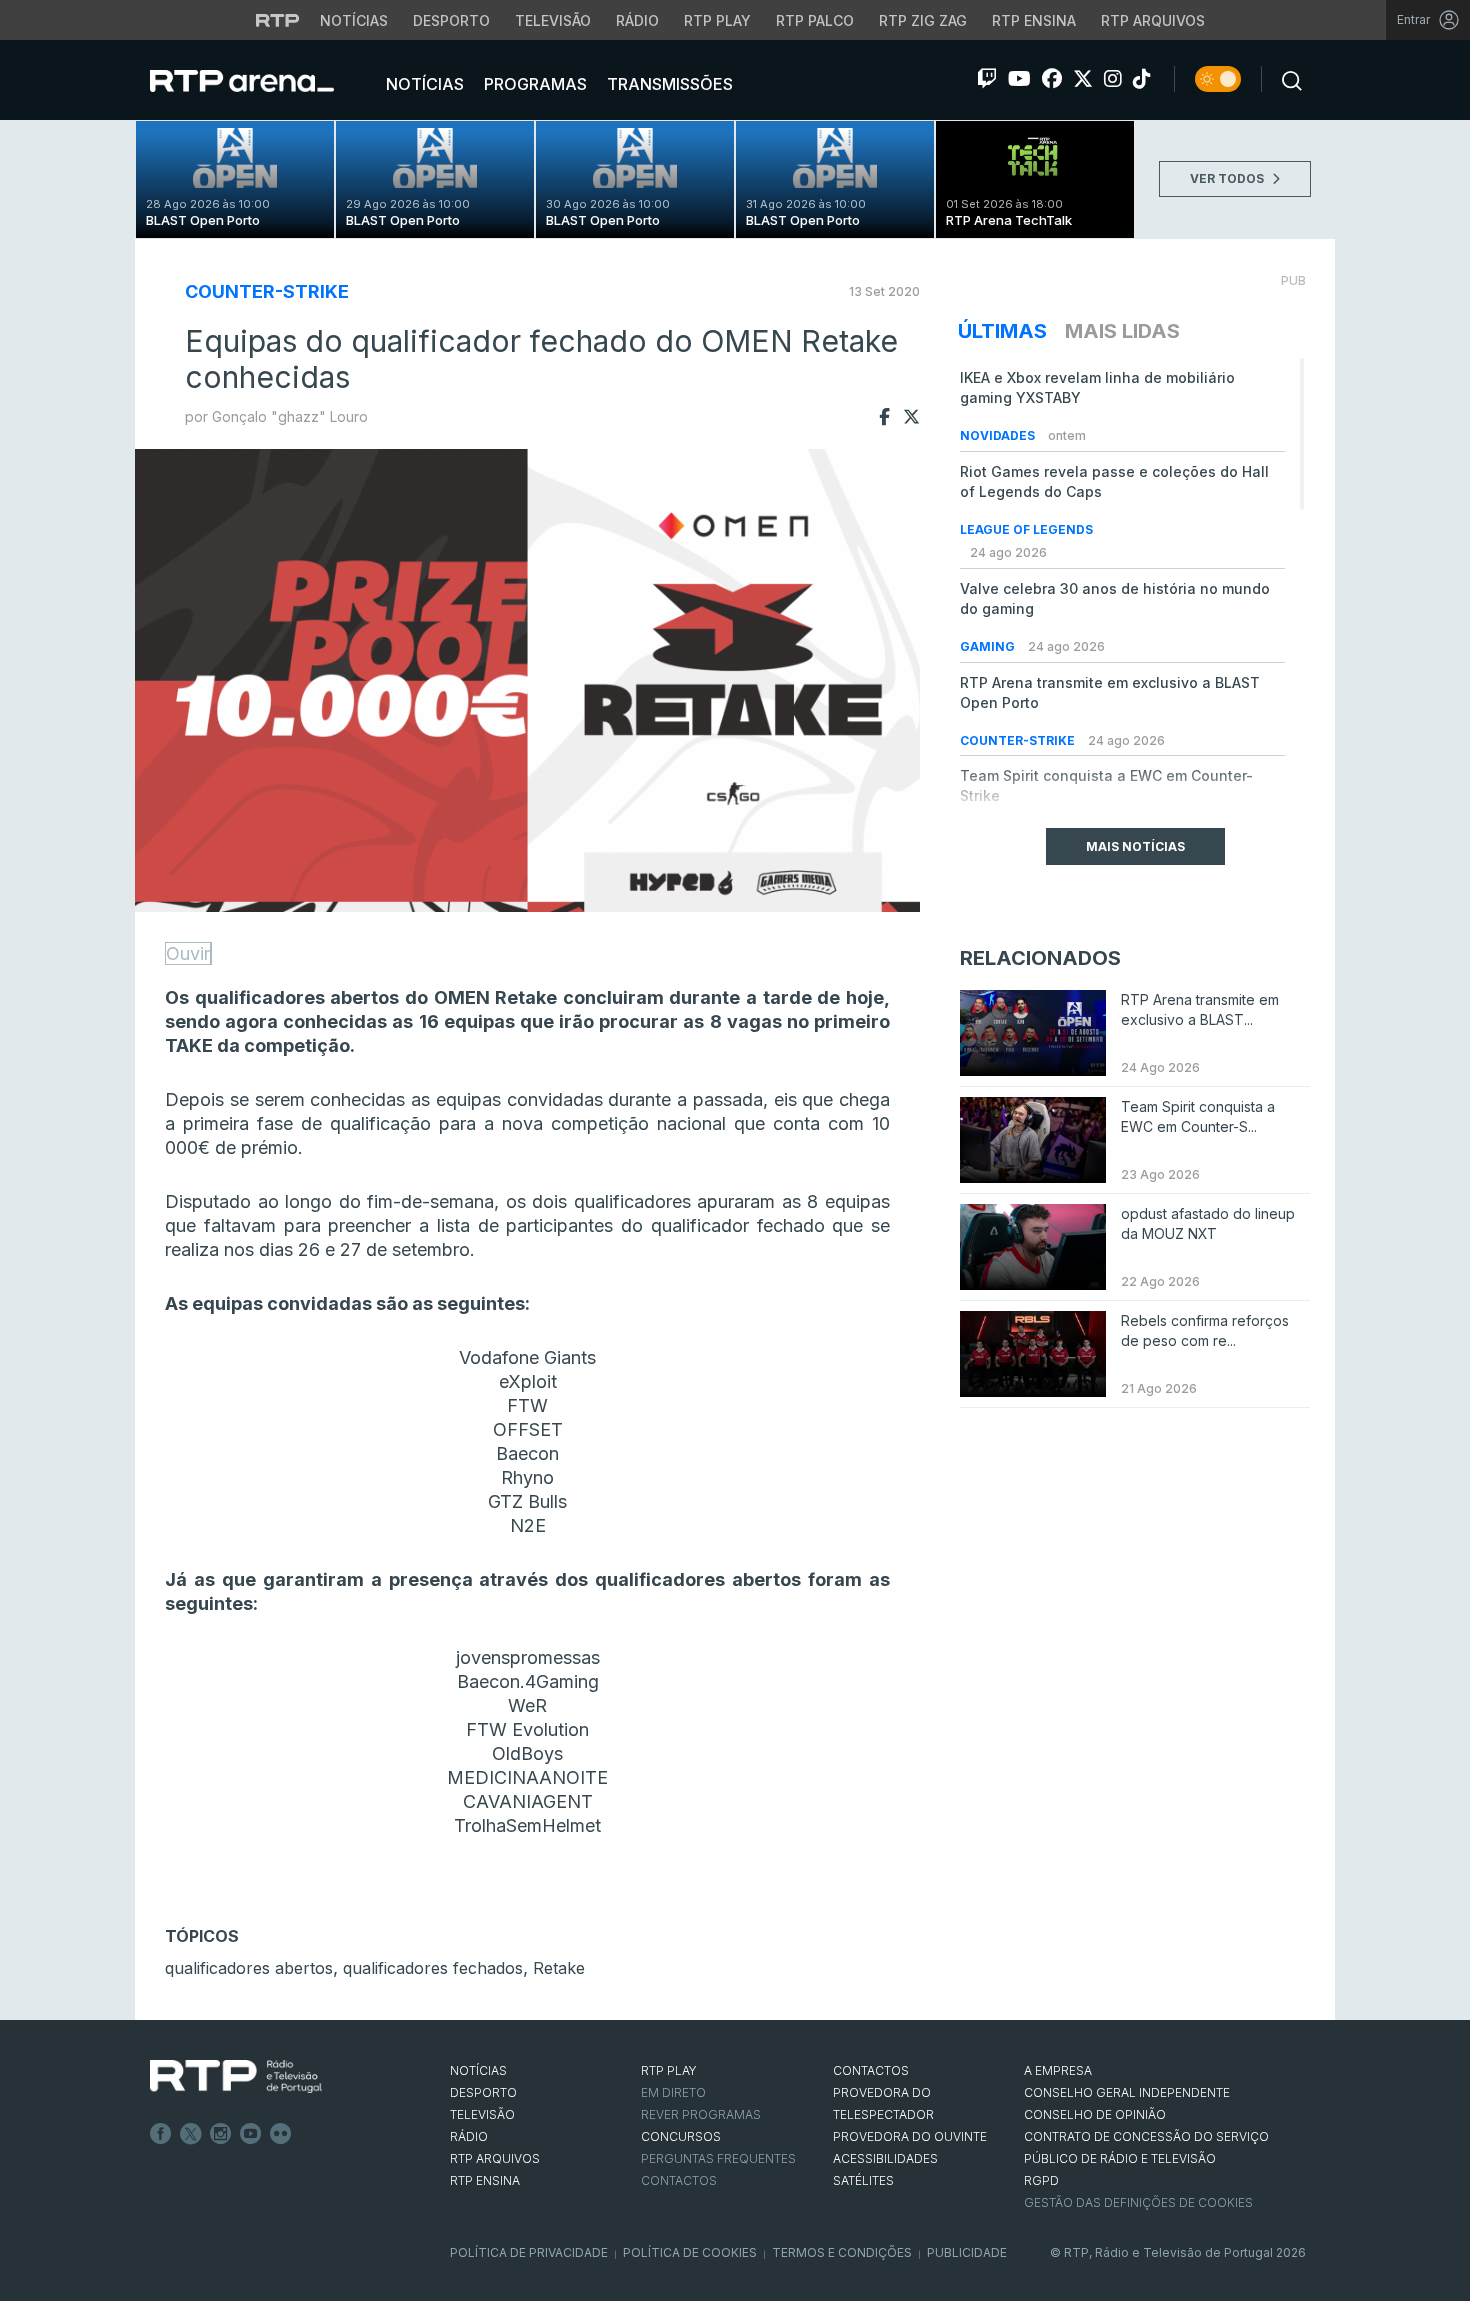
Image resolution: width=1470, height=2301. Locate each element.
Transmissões (668, 84)
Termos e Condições (842, 2252)
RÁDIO (469, 2136)
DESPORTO (483, 2092)
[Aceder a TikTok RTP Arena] (1142, 79)
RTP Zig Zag (923, 20)
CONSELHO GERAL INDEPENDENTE (1127, 2092)
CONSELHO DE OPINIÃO (1095, 2114)
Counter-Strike (267, 291)
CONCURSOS (681, 2136)
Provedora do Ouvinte (910, 2136)
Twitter (191, 2134)
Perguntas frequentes (718, 2158)
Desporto (451, 20)
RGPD (1041, 2180)
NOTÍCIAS (478, 2070)
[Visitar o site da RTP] (278, 20)
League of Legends (1026, 529)
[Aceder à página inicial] (262, 80)
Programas (533, 84)
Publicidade (967, 2252)
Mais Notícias (1135, 846)
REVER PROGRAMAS (701, 2114)
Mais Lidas (1122, 331)
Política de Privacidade (529, 2252)
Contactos (679, 2180)
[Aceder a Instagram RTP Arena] (1113, 79)
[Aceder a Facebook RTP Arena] (1052, 79)
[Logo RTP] (236, 2077)
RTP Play (717, 20)
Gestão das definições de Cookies (1138, 2202)
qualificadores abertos (249, 1968)
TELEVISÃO (482, 2114)
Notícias (354, 20)
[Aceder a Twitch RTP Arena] (987, 79)
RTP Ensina (1034, 20)
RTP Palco (815, 20)
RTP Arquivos (1153, 20)
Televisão (553, 20)
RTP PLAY (669, 2070)
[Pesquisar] (1286, 79)
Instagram (221, 2134)
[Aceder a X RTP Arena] (1083, 79)
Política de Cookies (690, 2252)
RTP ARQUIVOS (495, 2158)
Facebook (161, 2134)
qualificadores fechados (433, 1968)
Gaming (989, 646)
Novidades (999, 435)
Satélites (863, 2180)
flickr (281, 2134)
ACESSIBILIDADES (885, 2158)
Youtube (251, 2134)
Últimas (1002, 331)
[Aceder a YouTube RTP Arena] (1019, 79)
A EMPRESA (1058, 2070)
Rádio (637, 20)
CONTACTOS (871, 2070)
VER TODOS (1228, 178)
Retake (559, 1968)
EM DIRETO (673, 2092)
